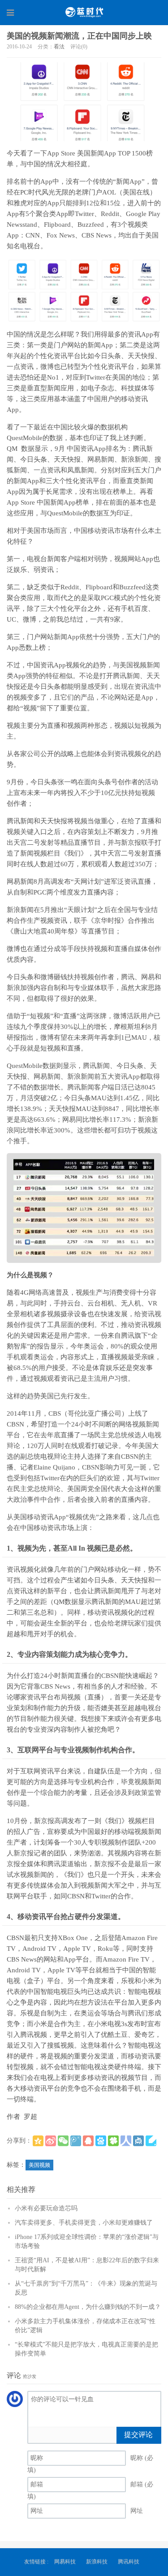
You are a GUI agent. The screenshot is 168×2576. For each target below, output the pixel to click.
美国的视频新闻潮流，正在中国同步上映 (79, 36)
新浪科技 (97, 2562)
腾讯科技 (129, 2562)
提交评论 (138, 2435)
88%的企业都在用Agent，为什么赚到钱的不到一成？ (88, 2307)
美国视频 (39, 2165)
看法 (59, 47)
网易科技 (65, 2562)
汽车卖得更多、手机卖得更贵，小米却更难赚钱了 (84, 2223)
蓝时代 (84, 12)
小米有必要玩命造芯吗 (46, 2208)
